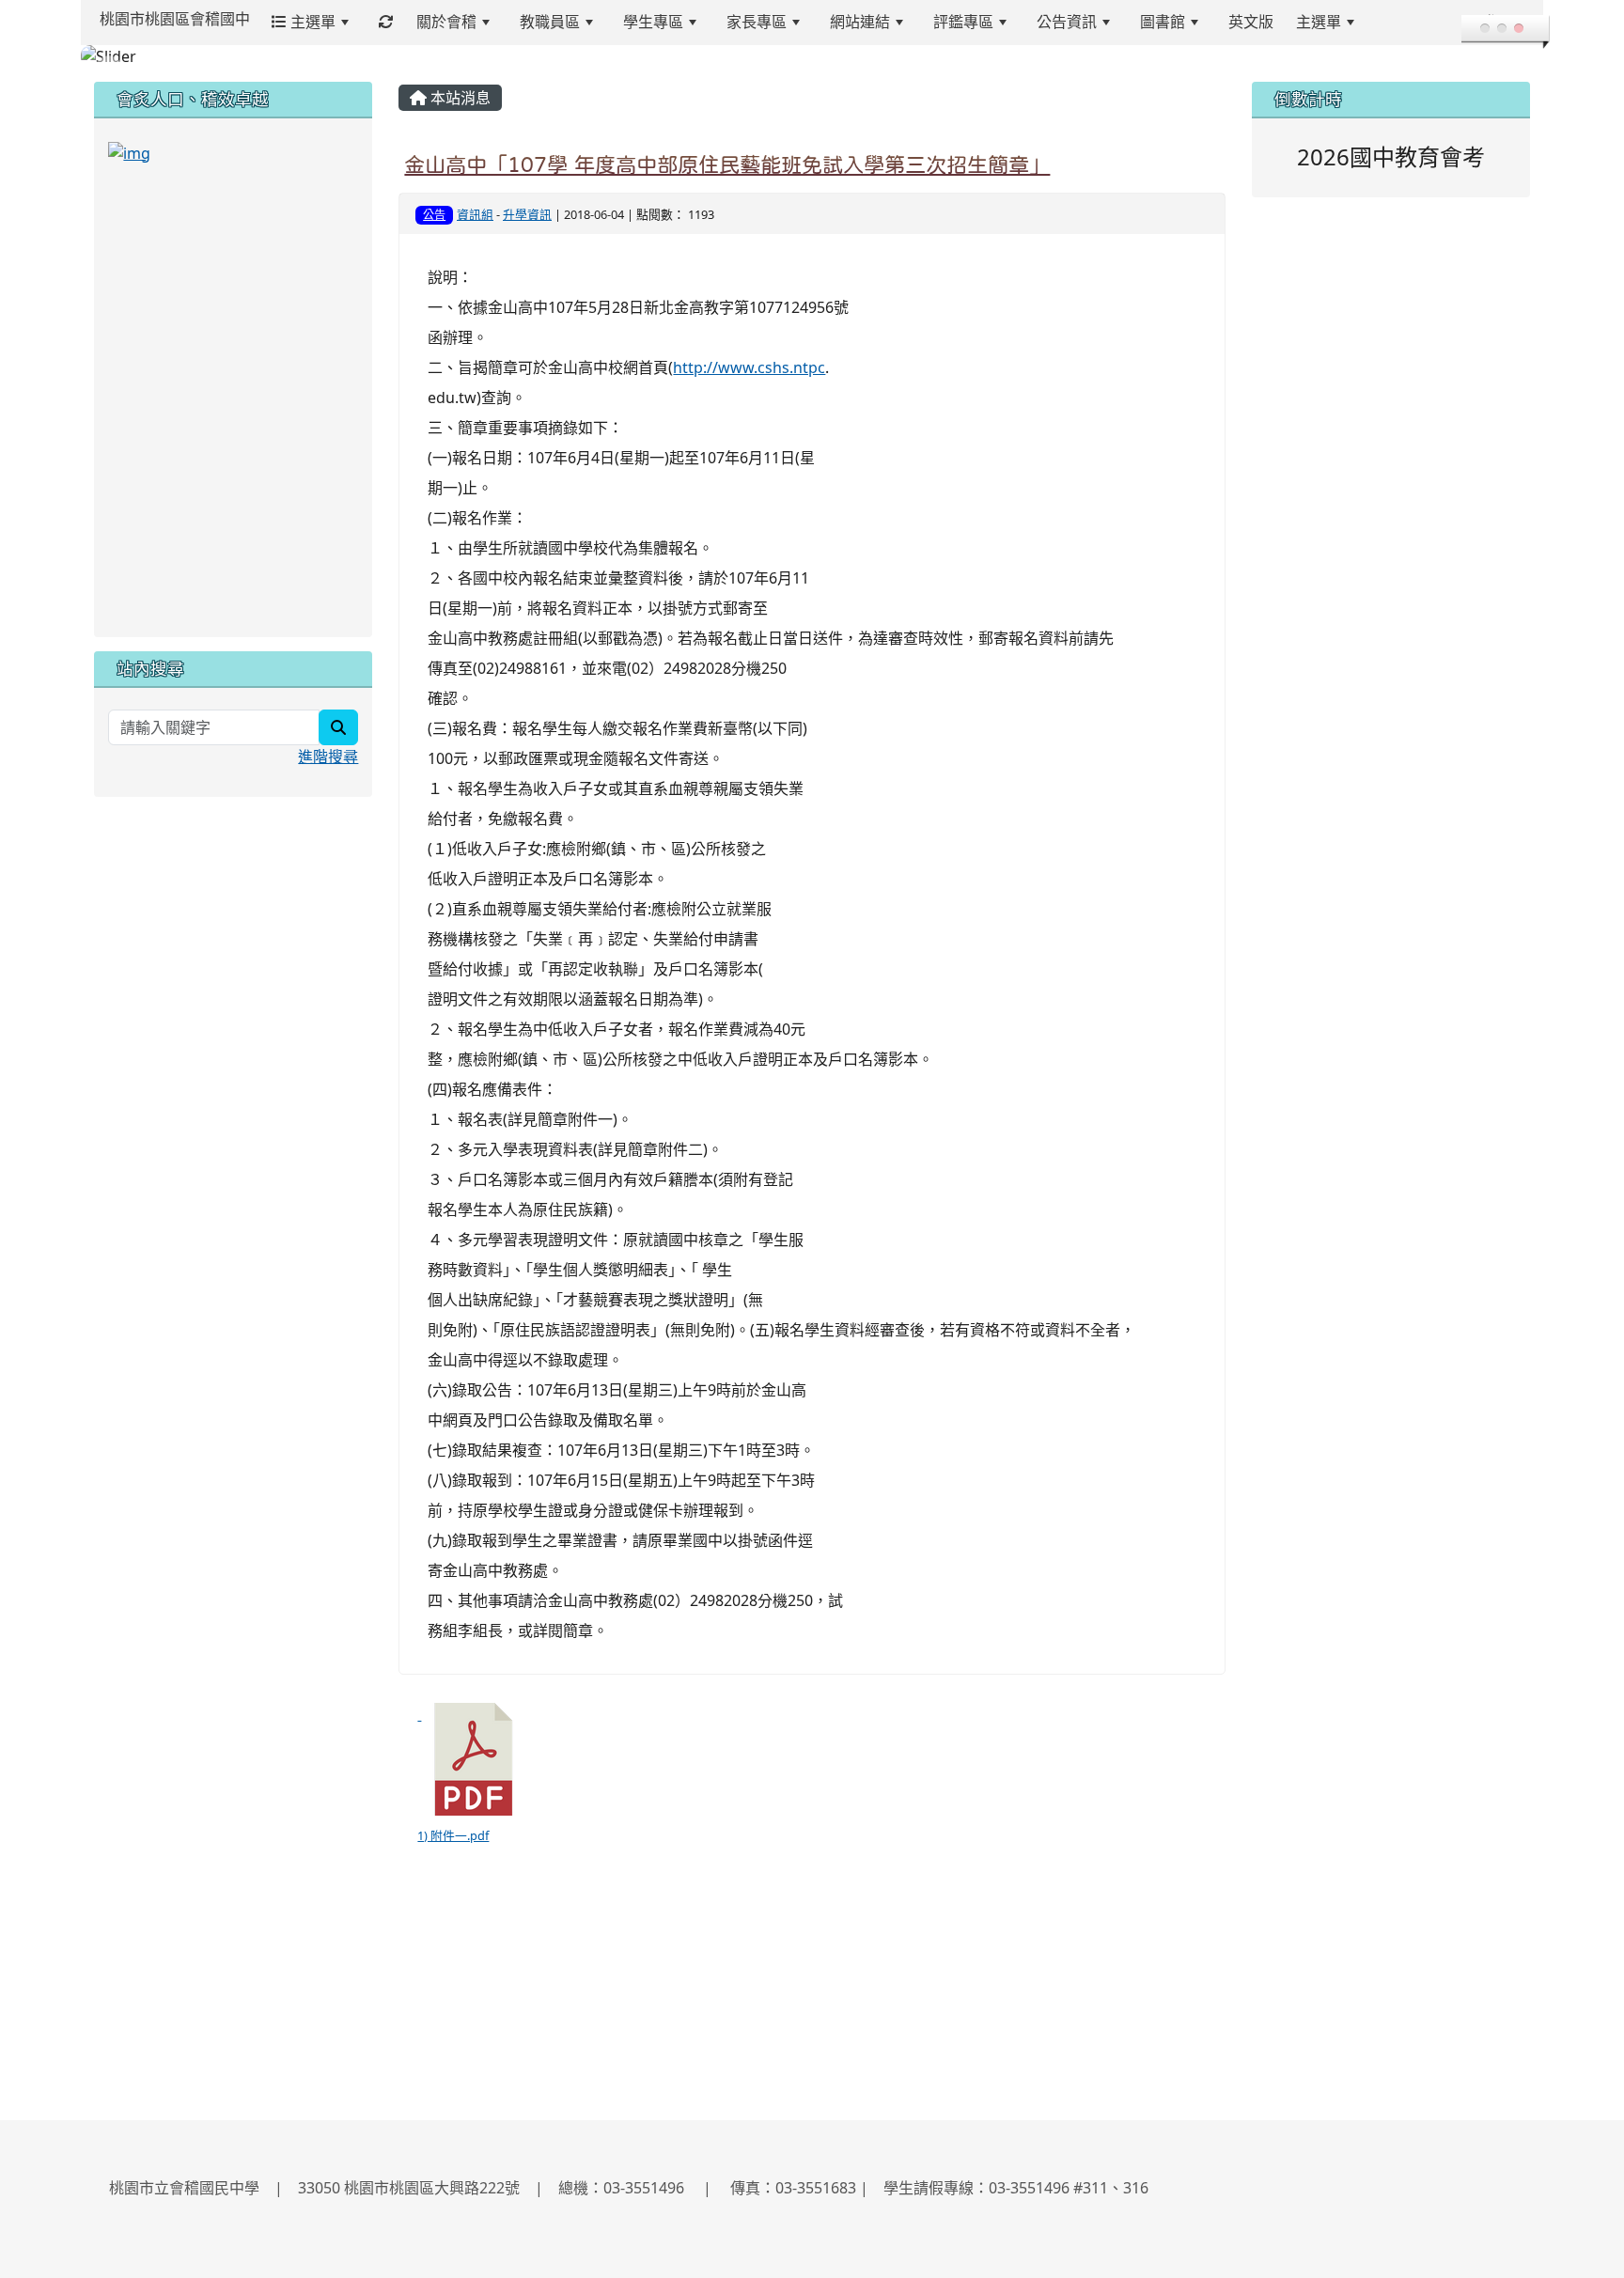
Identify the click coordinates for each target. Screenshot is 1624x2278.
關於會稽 (446, 22)
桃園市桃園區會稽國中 (175, 19)
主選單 (311, 22)
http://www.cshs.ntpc (749, 367)
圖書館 (1163, 22)
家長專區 (757, 22)
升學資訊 (527, 214)
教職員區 (550, 22)
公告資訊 (1067, 22)
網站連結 (860, 22)
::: (1389, 22)
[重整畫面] (386, 22)
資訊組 (475, 214)
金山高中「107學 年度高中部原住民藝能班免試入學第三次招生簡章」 (727, 164)
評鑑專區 (963, 22)
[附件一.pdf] (474, 1759)
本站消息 (459, 98)
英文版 (1251, 22)
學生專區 (653, 22)
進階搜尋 (328, 757)
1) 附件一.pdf (453, 1835)
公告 (434, 215)
